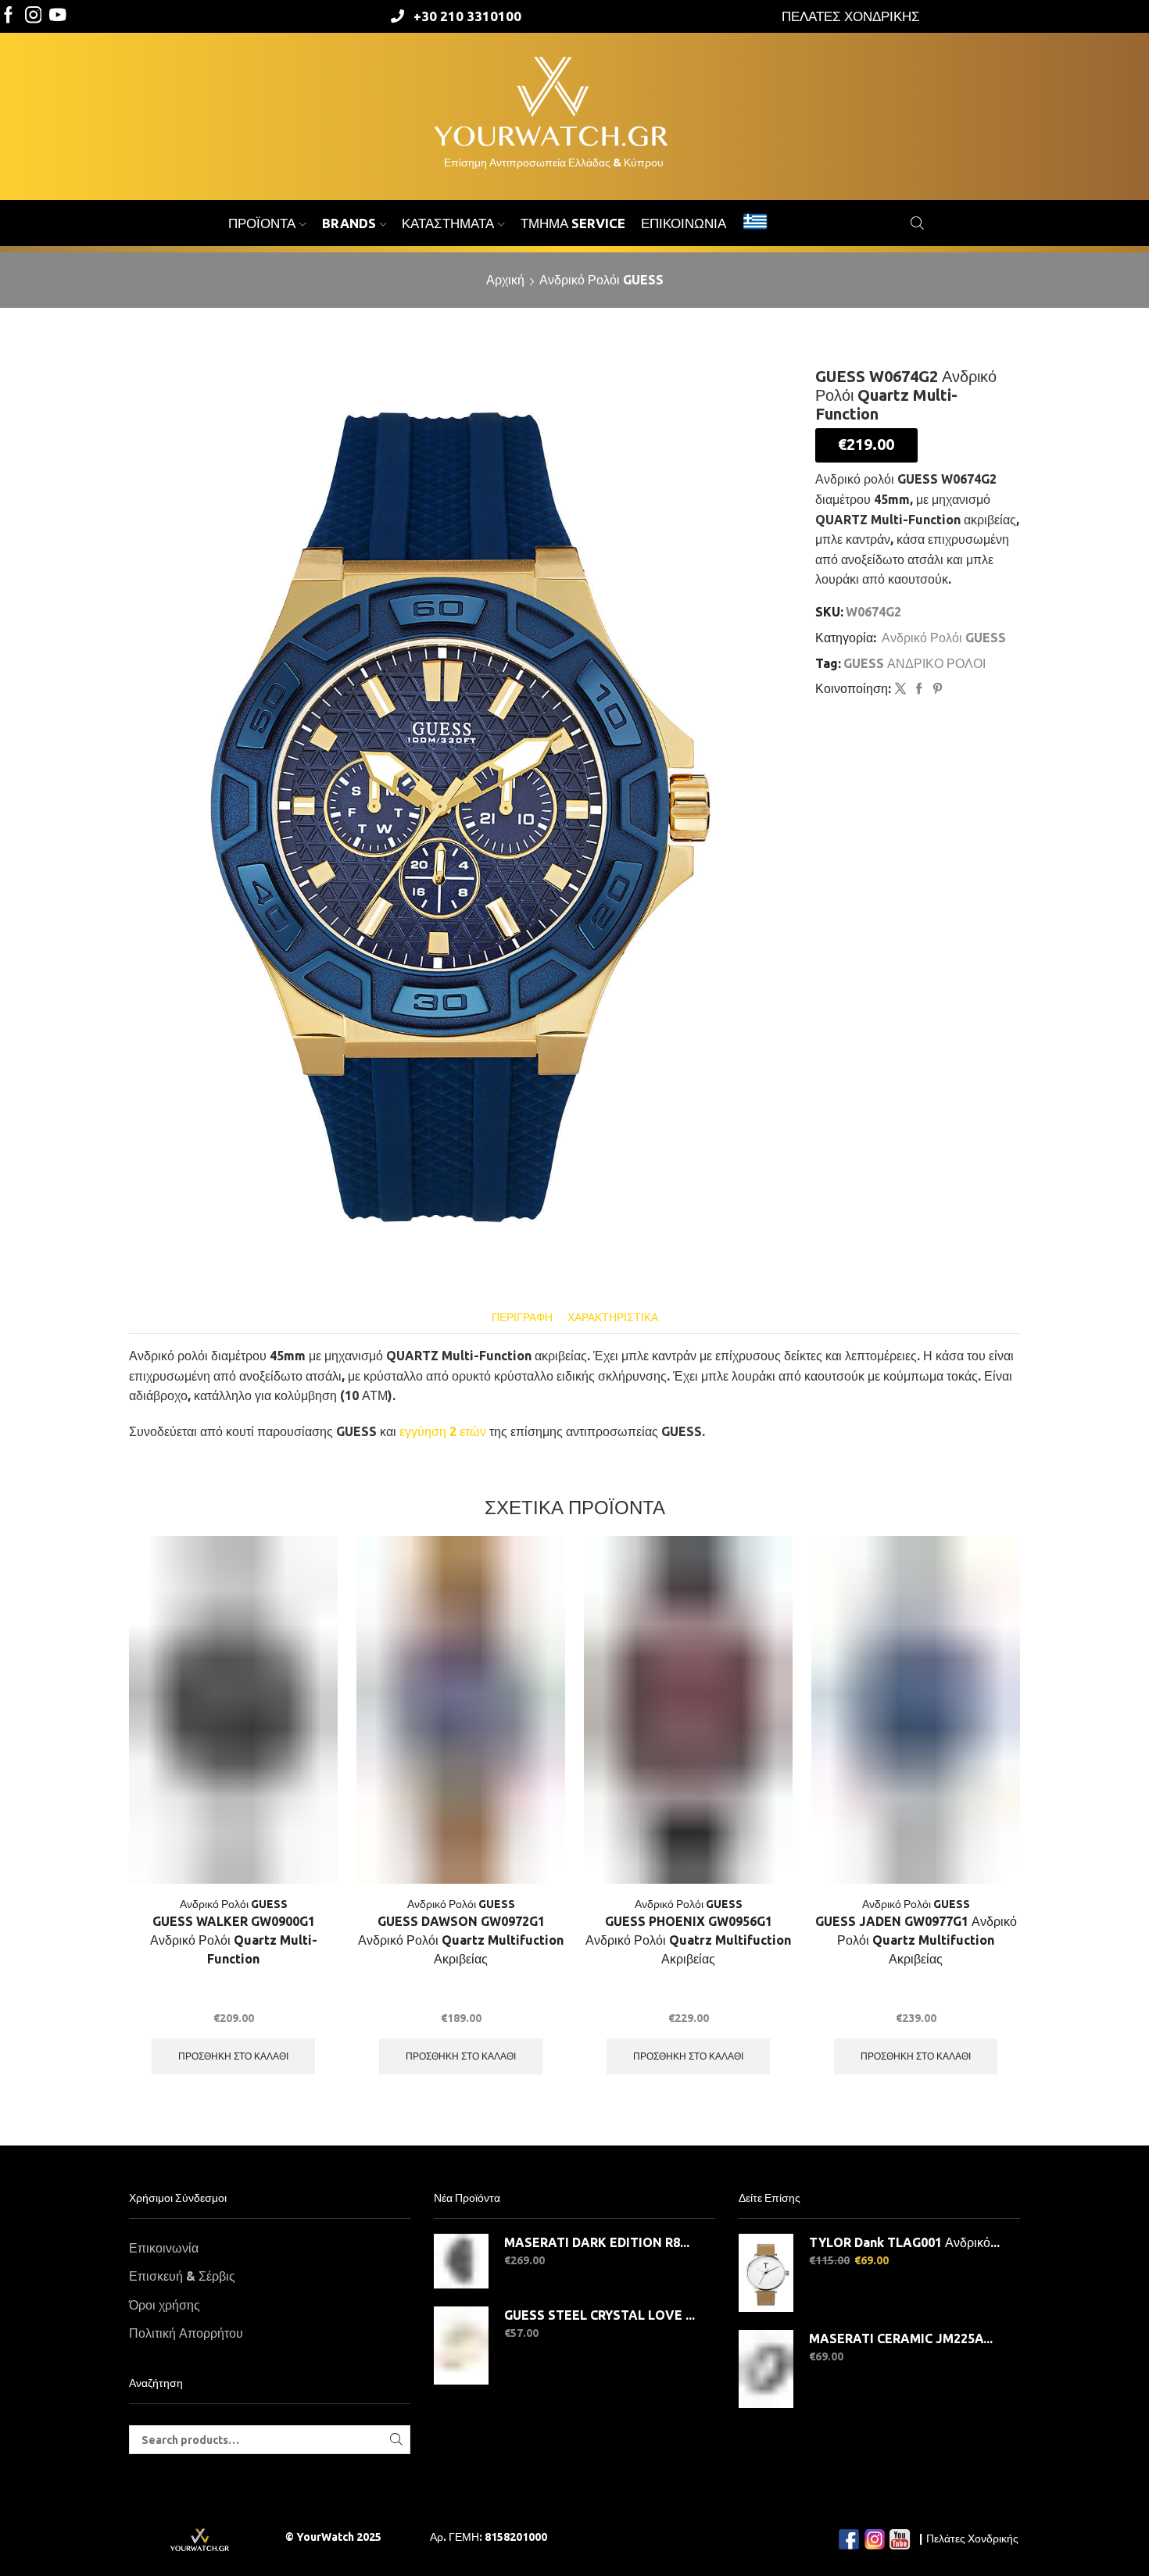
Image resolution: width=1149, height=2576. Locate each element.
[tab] (522, 1318)
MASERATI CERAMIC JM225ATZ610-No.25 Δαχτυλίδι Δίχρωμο (905, 2338)
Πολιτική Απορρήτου (186, 2333)
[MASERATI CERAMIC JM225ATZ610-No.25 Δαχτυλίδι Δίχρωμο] (766, 2369)
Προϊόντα (262, 223)
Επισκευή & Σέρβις (182, 2276)
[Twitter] (58, 16)
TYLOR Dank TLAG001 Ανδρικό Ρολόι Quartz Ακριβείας (905, 2242)
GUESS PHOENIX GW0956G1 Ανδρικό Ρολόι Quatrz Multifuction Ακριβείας (688, 1940)
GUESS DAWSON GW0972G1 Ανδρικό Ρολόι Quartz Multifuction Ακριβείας (461, 1940)
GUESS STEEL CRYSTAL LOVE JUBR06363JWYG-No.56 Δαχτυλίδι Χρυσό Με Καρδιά (600, 2315)
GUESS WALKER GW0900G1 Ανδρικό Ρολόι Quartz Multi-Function (234, 1940)
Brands (349, 223)
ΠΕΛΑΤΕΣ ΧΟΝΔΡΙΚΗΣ (851, 16)
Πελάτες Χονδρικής (972, 2538)
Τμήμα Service (573, 223)
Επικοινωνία (684, 223)
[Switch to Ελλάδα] (755, 223)
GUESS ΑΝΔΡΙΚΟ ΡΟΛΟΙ (915, 663)
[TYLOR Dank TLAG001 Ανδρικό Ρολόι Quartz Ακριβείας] (766, 2273)
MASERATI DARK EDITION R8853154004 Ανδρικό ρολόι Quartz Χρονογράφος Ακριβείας (600, 2242)
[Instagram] (34, 16)
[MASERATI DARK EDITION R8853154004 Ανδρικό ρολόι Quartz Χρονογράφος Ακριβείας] (461, 2261)
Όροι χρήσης (165, 2305)
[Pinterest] (936, 689)
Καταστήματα (448, 223)
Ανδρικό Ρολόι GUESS (601, 280)
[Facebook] (9, 16)
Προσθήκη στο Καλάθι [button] (233, 2056)
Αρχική (505, 280)
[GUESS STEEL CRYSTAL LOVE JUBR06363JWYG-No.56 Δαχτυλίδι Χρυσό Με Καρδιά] (461, 2346)
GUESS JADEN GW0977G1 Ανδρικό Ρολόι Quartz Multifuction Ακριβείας (916, 1940)
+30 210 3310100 (467, 16)
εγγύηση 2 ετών (443, 1431)
